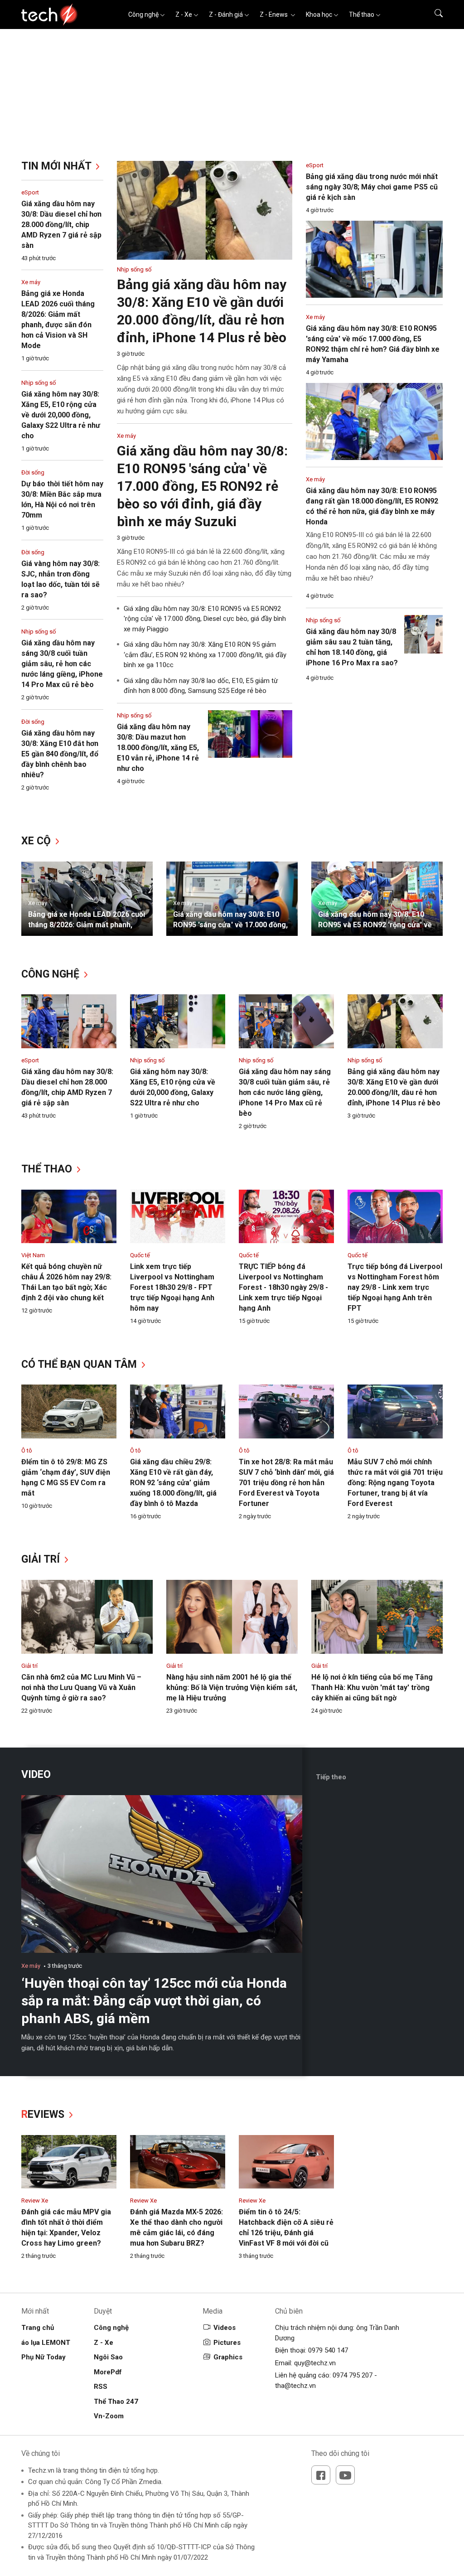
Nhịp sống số (39, 383)
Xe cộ (37, 841)
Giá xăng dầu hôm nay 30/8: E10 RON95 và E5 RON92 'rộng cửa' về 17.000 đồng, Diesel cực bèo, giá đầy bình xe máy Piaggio (205, 619)
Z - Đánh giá (226, 15)
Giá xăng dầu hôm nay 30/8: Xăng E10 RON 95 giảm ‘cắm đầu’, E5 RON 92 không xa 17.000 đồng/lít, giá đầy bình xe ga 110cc (205, 655)
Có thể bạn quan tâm (80, 1364)
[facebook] (321, 2475)
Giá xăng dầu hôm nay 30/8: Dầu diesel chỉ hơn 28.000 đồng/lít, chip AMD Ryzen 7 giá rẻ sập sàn (61, 225)
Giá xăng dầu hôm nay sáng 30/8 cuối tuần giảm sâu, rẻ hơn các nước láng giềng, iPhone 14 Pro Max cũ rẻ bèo (62, 664)
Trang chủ (38, 2328)
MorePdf (108, 2372)
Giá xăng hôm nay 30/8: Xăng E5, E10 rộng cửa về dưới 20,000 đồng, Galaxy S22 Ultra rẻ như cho (61, 415)
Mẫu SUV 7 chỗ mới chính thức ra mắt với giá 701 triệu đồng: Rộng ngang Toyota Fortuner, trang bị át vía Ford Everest (395, 1483)
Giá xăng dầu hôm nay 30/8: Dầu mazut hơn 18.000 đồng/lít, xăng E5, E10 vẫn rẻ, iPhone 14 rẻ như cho (158, 748)
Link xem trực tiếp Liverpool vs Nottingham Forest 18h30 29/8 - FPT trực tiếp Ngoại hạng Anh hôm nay (172, 1287)
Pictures (227, 2343)
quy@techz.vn (315, 2363)
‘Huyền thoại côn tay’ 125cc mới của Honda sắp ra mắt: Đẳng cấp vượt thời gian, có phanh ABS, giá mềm (154, 2001)
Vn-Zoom (109, 2416)
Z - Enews (274, 15)
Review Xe (35, 2201)
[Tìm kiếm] (433, 15)
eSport (30, 192)
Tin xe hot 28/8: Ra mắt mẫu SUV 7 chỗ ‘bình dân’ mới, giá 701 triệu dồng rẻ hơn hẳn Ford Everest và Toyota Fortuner (286, 1483)
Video (36, 1775)
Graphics (228, 2357)
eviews (44, 2114)
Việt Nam (33, 1255)
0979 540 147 (328, 2350)
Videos (225, 2328)
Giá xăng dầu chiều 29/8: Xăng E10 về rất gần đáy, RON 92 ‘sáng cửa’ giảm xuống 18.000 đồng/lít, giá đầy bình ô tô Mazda (173, 1483)
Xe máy (31, 282)
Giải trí (42, 1559)
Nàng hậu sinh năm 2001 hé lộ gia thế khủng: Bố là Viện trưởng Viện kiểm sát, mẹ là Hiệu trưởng (232, 1687)
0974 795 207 (353, 2375)
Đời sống (33, 472)
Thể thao (362, 15)
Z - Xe (184, 15)
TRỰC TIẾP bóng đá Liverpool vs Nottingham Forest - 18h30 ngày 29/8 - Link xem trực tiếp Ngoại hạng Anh (283, 1287)
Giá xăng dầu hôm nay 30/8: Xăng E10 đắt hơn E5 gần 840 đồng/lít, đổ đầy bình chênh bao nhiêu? (60, 754)
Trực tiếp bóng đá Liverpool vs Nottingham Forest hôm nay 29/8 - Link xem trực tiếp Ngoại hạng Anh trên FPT (395, 1287)
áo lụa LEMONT (46, 2343)
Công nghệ (143, 15)
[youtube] (345, 2475)
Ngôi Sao (108, 2357)
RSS (101, 2387)
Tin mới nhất (58, 166)
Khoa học (319, 15)
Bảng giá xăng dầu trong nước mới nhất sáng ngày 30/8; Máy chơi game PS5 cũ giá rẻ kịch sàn (372, 187)
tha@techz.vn (295, 2386)
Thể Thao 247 (116, 2402)
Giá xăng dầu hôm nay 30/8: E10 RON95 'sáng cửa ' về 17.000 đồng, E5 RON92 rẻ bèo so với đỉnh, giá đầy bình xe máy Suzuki (202, 486)
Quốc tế (140, 1255)
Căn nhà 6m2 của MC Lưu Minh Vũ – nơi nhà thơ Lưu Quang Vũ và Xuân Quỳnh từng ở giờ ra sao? (81, 1687)
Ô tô (27, 1450)
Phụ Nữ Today (43, 2357)
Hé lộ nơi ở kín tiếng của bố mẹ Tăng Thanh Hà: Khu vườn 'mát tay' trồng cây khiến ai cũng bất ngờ (372, 1687)
